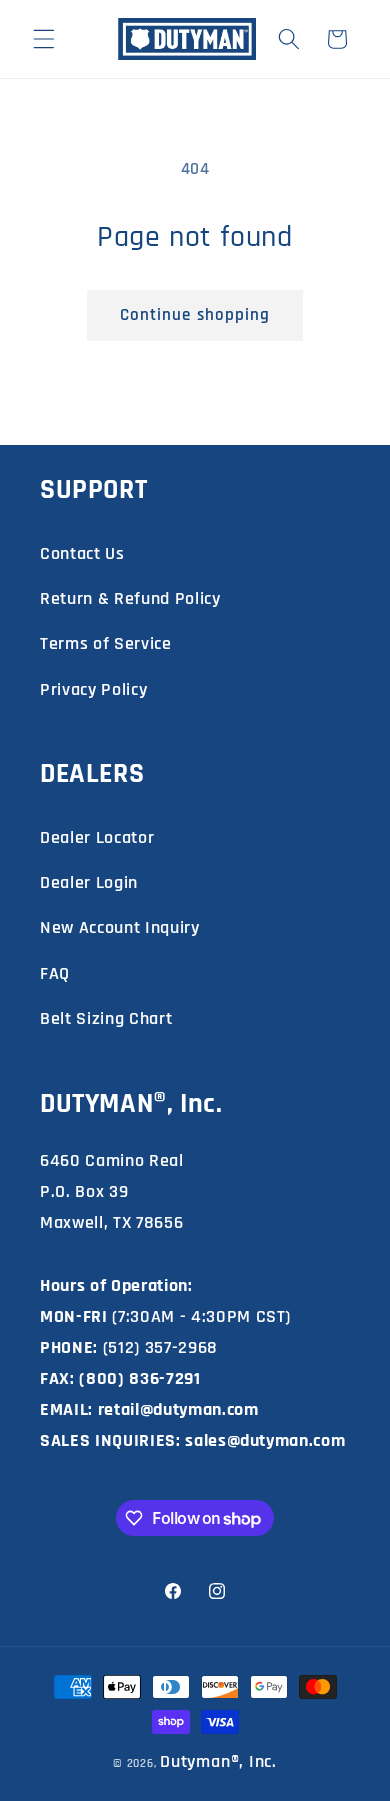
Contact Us (82, 553)
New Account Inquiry (120, 927)
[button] (44, 39)
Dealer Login (89, 882)
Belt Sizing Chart (106, 1018)
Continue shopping (195, 315)
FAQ (55, 973)
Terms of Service (106, 643)
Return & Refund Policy (130, 598)
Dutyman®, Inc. (218, 1761)
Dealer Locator (97, 837)
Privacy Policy (93, 689)
